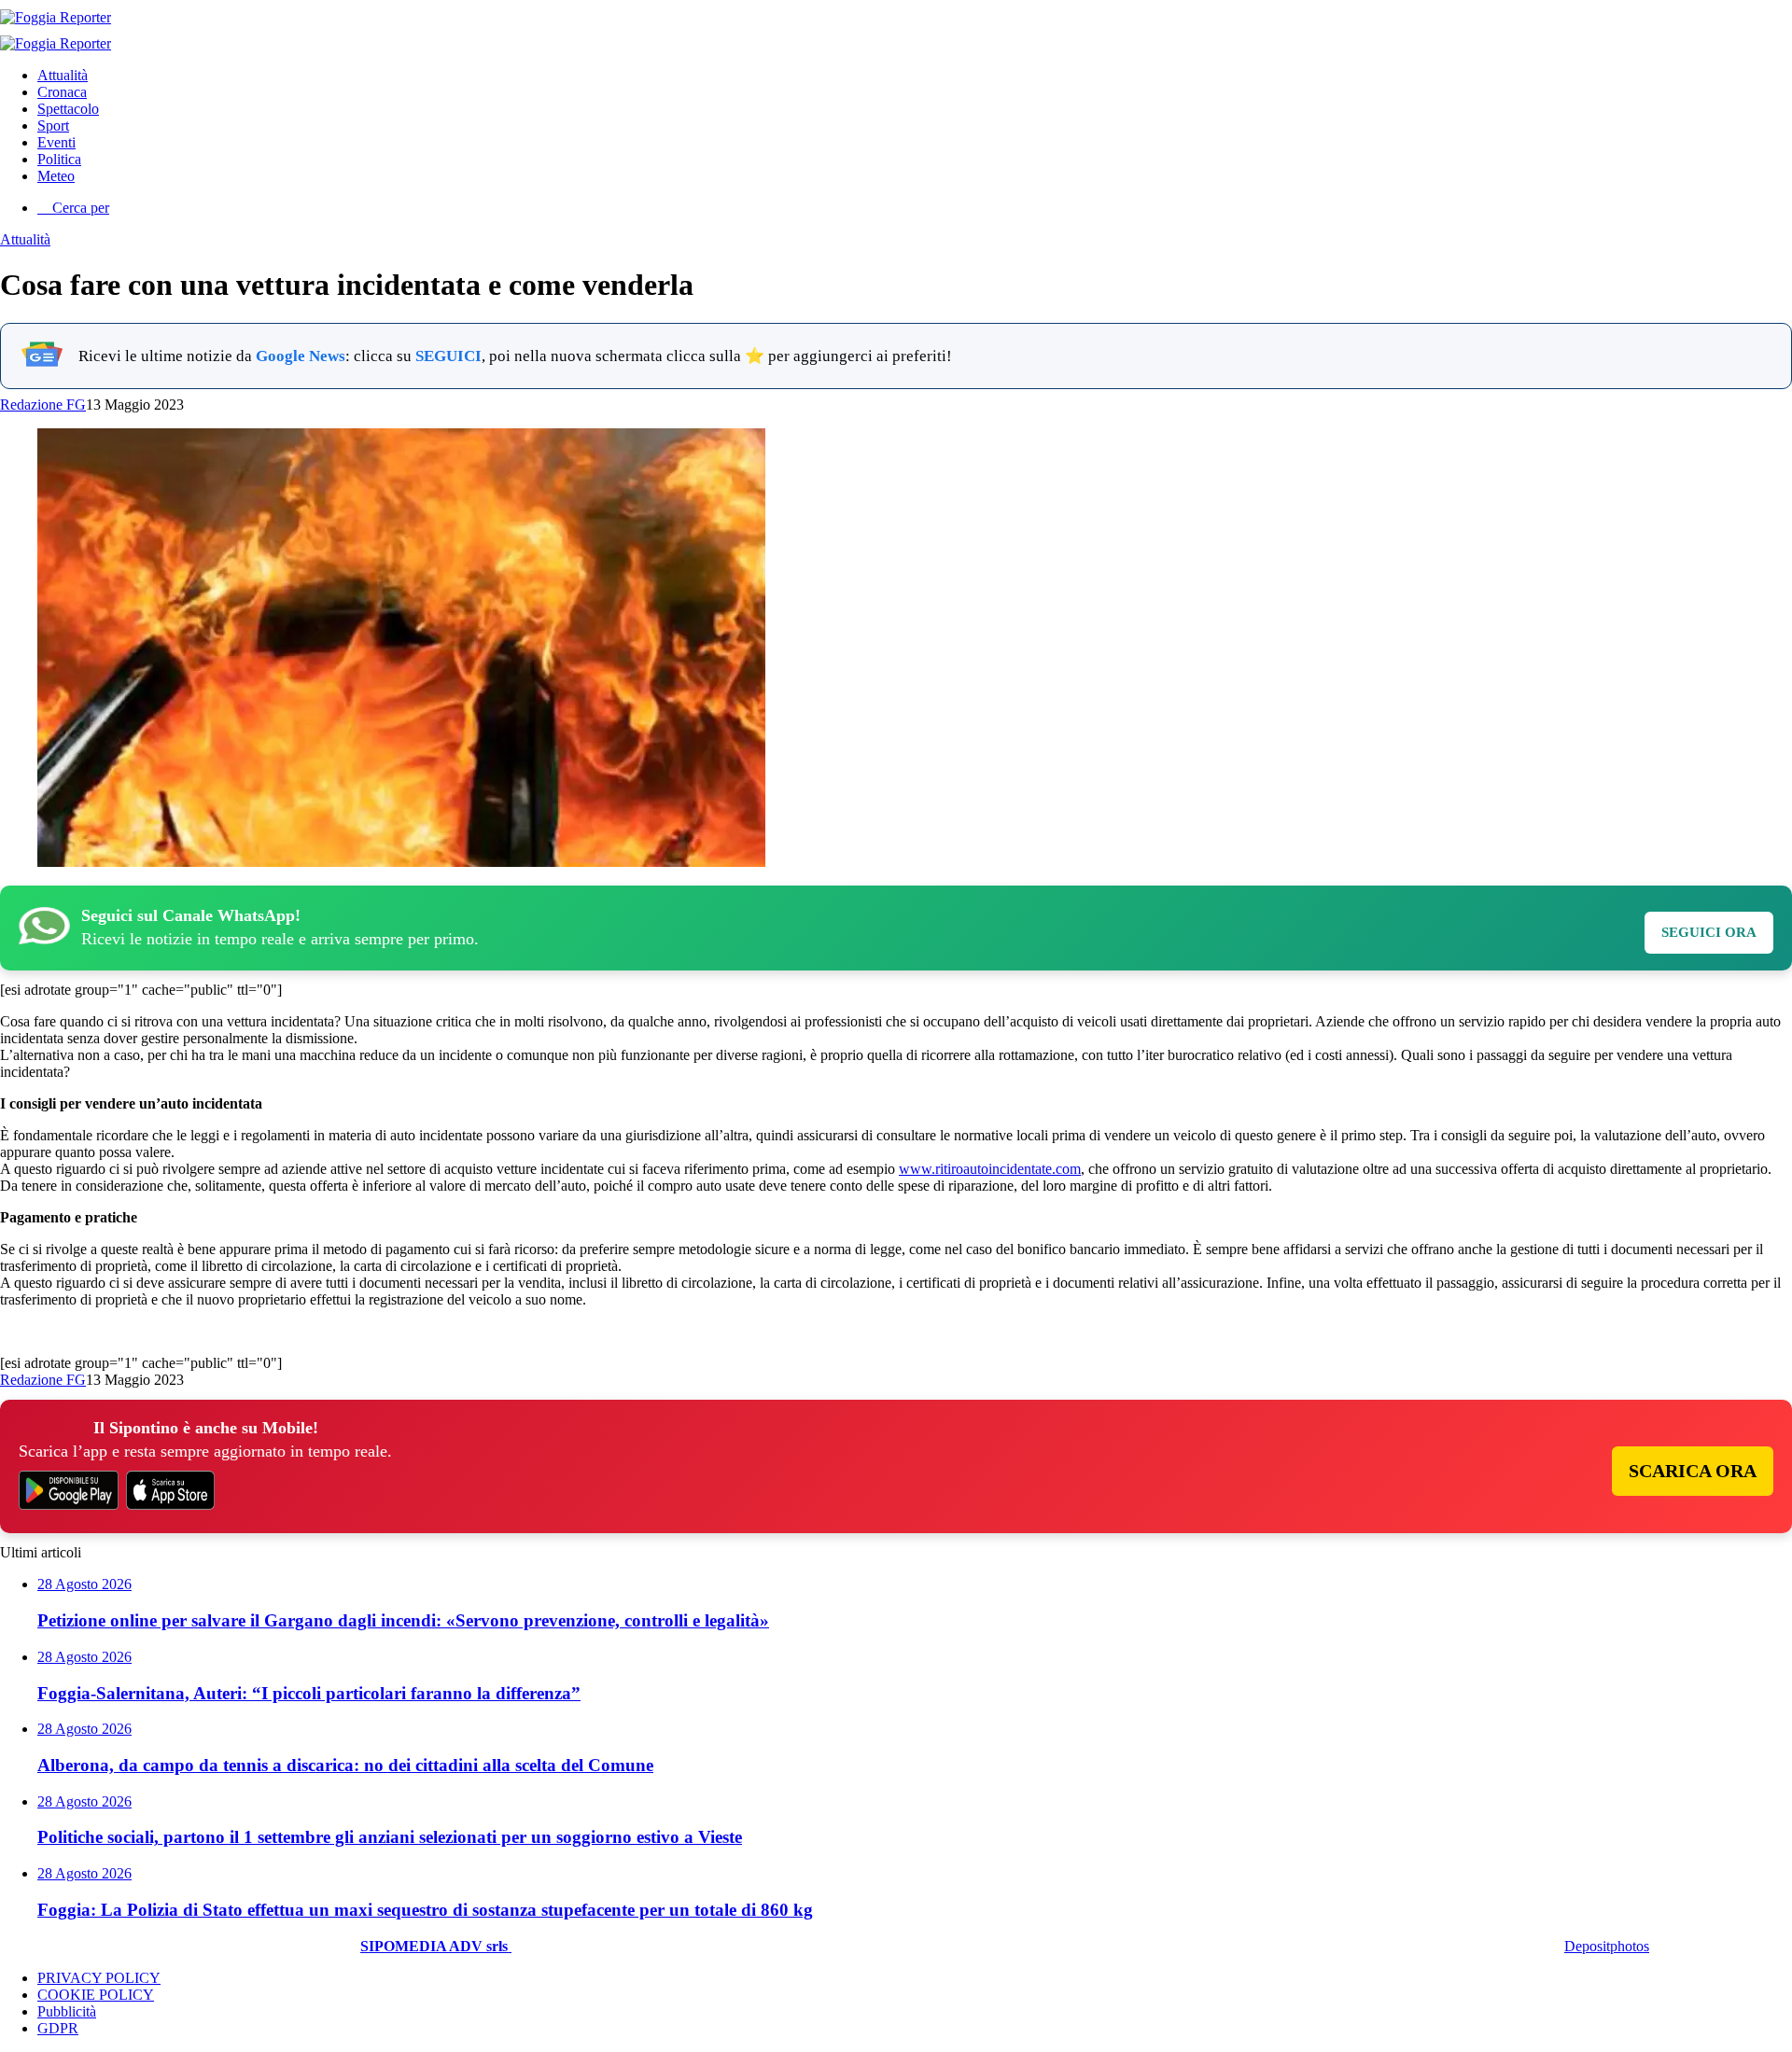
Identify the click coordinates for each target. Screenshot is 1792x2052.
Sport (53, 126)
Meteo (56, 176)
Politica (59, 159)
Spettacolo (68, 109)
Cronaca (62, 92)
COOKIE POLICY (96, 1995)
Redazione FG (43, 405)
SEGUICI (448, 356)
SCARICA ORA (1693, 1471)
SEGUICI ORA (1709, 932)
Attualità (63, 75)
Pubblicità (67, 2011)
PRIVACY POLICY (99, 1978)
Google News (301, 356)
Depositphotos (1607, 1946)
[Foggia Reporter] (56, 17)
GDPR (58, 2028)
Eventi (56, 142)
